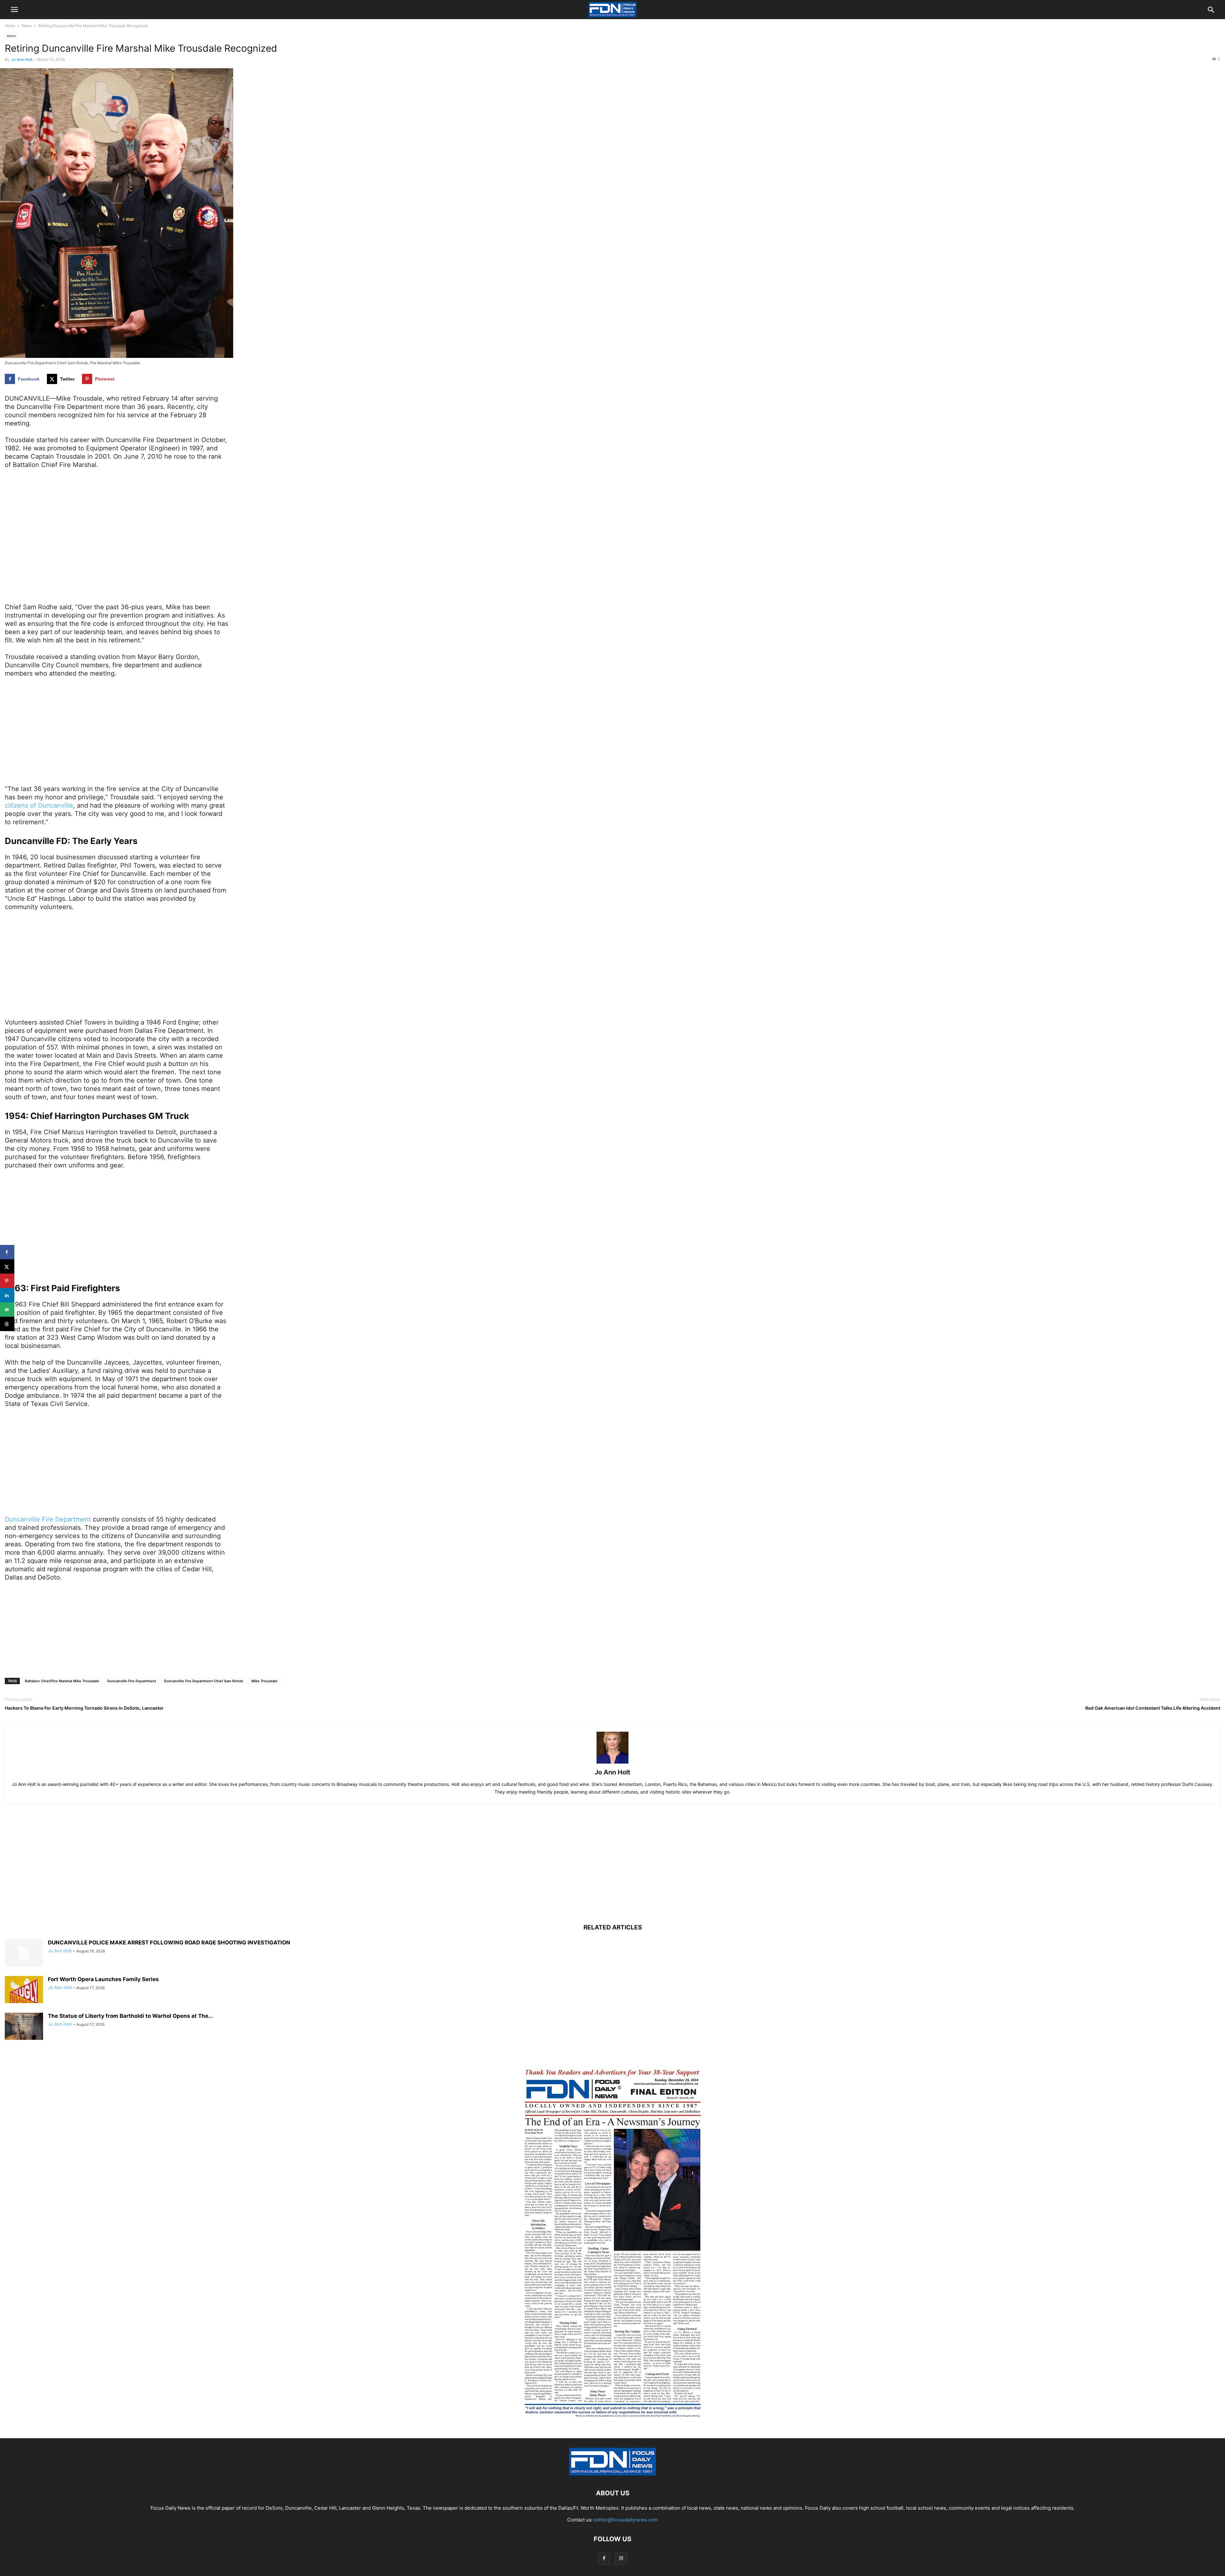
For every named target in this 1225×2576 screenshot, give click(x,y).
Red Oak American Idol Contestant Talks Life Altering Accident (1153, 1708)
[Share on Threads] (7, 1324)
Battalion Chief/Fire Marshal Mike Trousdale (62, 1681)
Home (10, 26)
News (27, 26)
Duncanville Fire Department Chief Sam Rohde (204, 1681)
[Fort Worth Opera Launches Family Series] (24, 1990)
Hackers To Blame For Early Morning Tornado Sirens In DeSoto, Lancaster (84, 1708)
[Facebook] (604, 2558)
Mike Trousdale (264, 1681)
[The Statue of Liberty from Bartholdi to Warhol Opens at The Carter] (24, 2027)
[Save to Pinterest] (7, 1281)
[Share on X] (7, 1266)
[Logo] (612, 2474)
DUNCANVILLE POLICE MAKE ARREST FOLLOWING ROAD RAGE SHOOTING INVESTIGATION (169, 1943)
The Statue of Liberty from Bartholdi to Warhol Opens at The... (130, 2016)
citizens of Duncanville (39, 805)
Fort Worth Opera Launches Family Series (103, 1979)
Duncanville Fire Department (48, 1519)
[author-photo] (612, 1763)
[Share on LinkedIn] (7, 1295)
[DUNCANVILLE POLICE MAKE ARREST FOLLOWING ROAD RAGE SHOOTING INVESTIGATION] (24, 1954)
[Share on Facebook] (7, 1252)
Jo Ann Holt (22, 59)
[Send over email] (7, 1310)
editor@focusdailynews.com (626, 2520)
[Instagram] (621, 2558)
